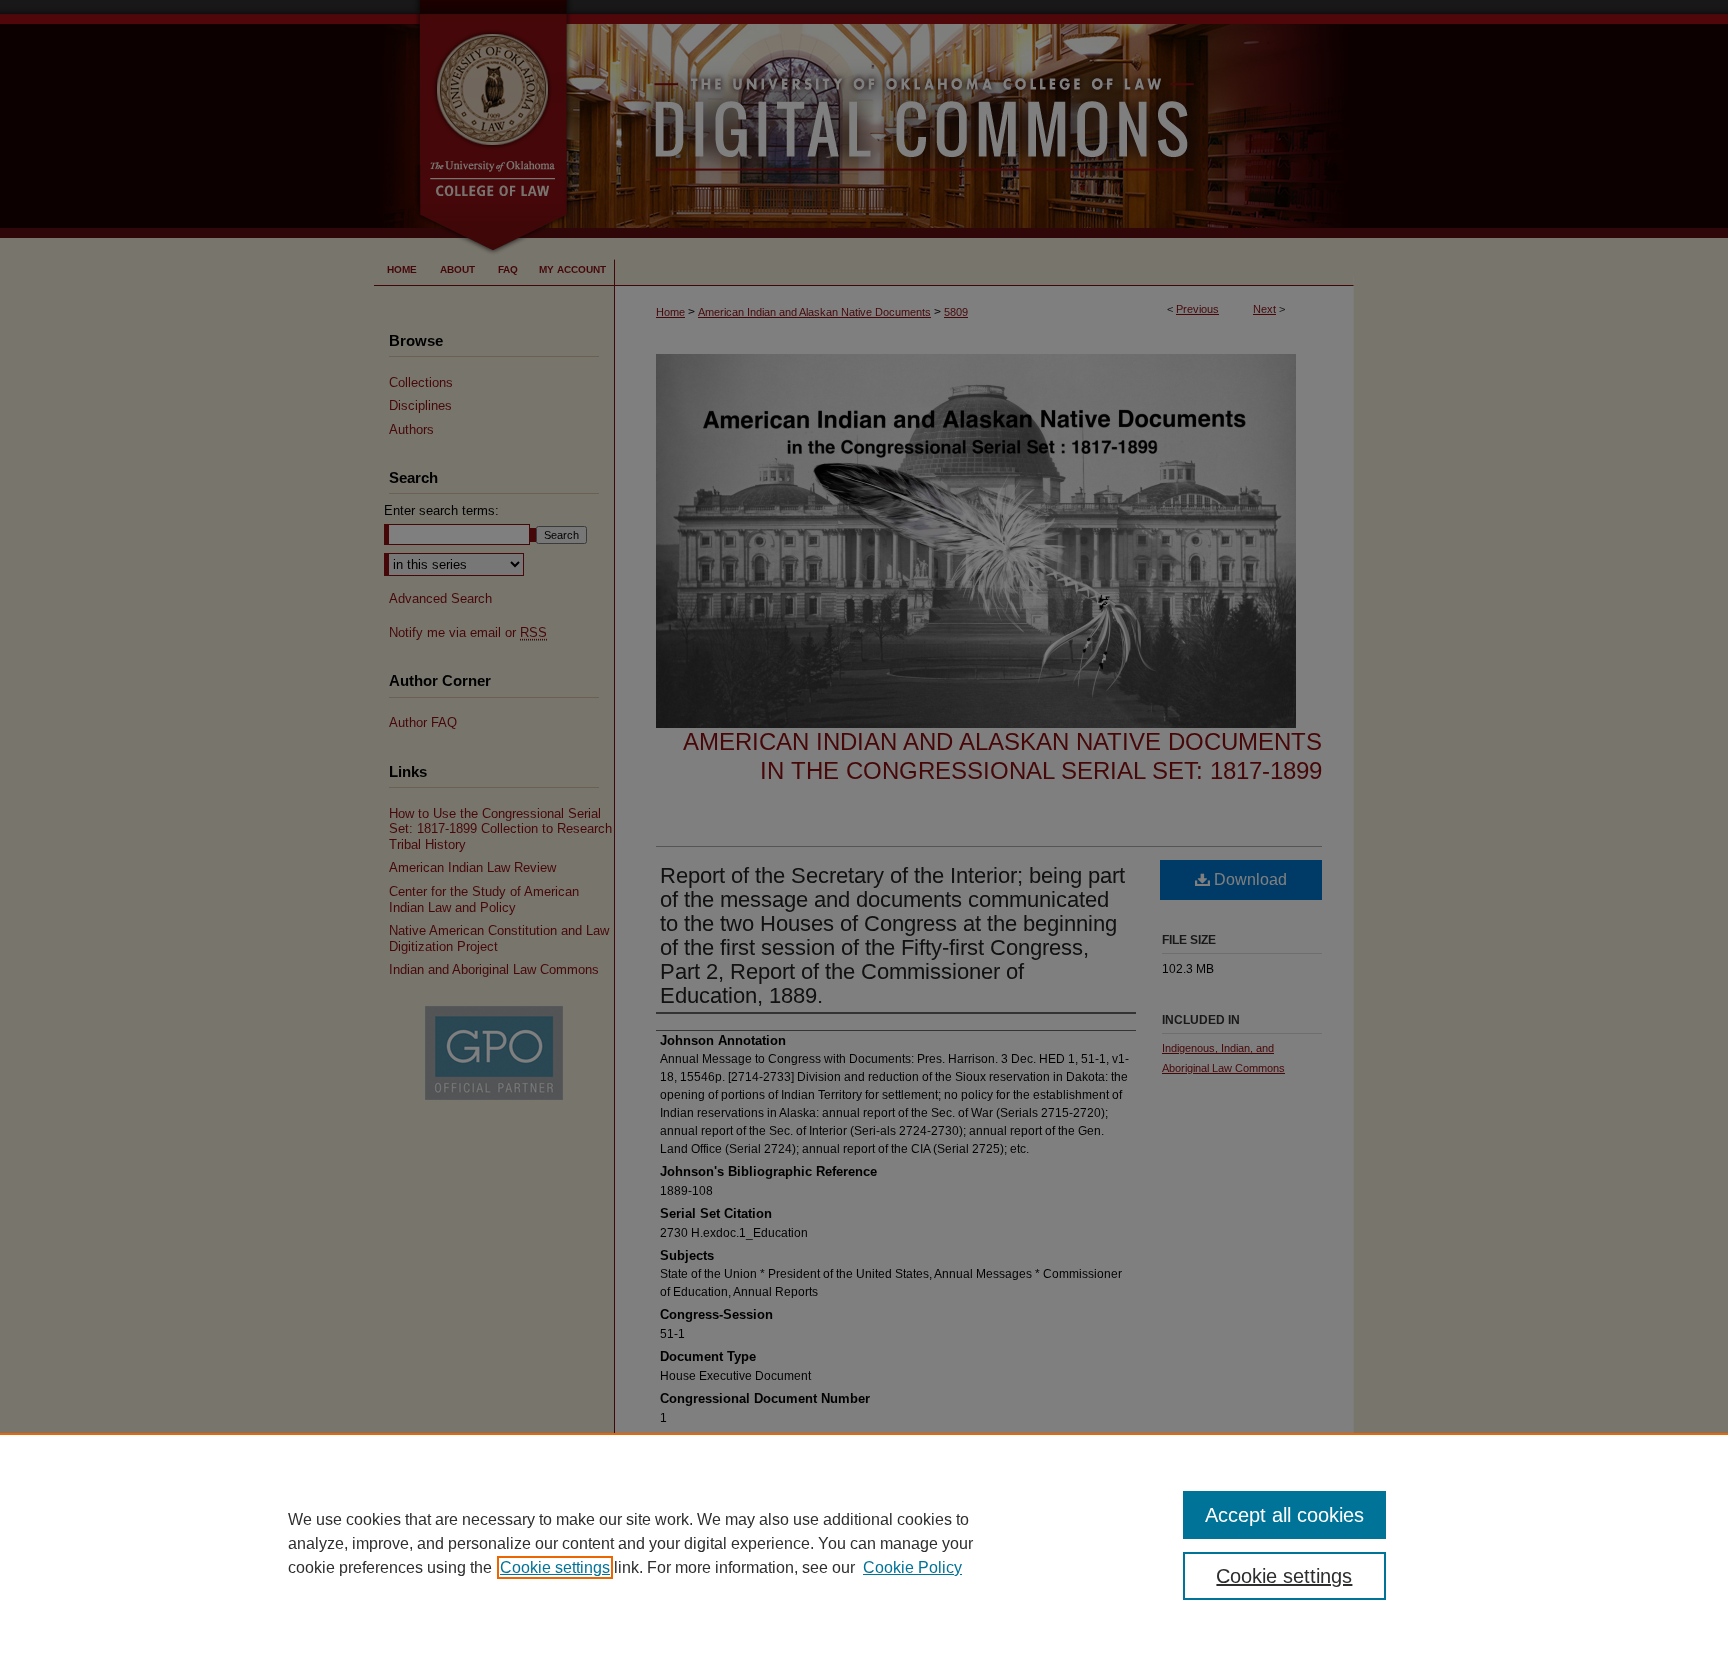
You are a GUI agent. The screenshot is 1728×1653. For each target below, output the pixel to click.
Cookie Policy (912, 1567)
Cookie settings (555, 1567)
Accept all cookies (1284, 1515)
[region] (864, 1543)
